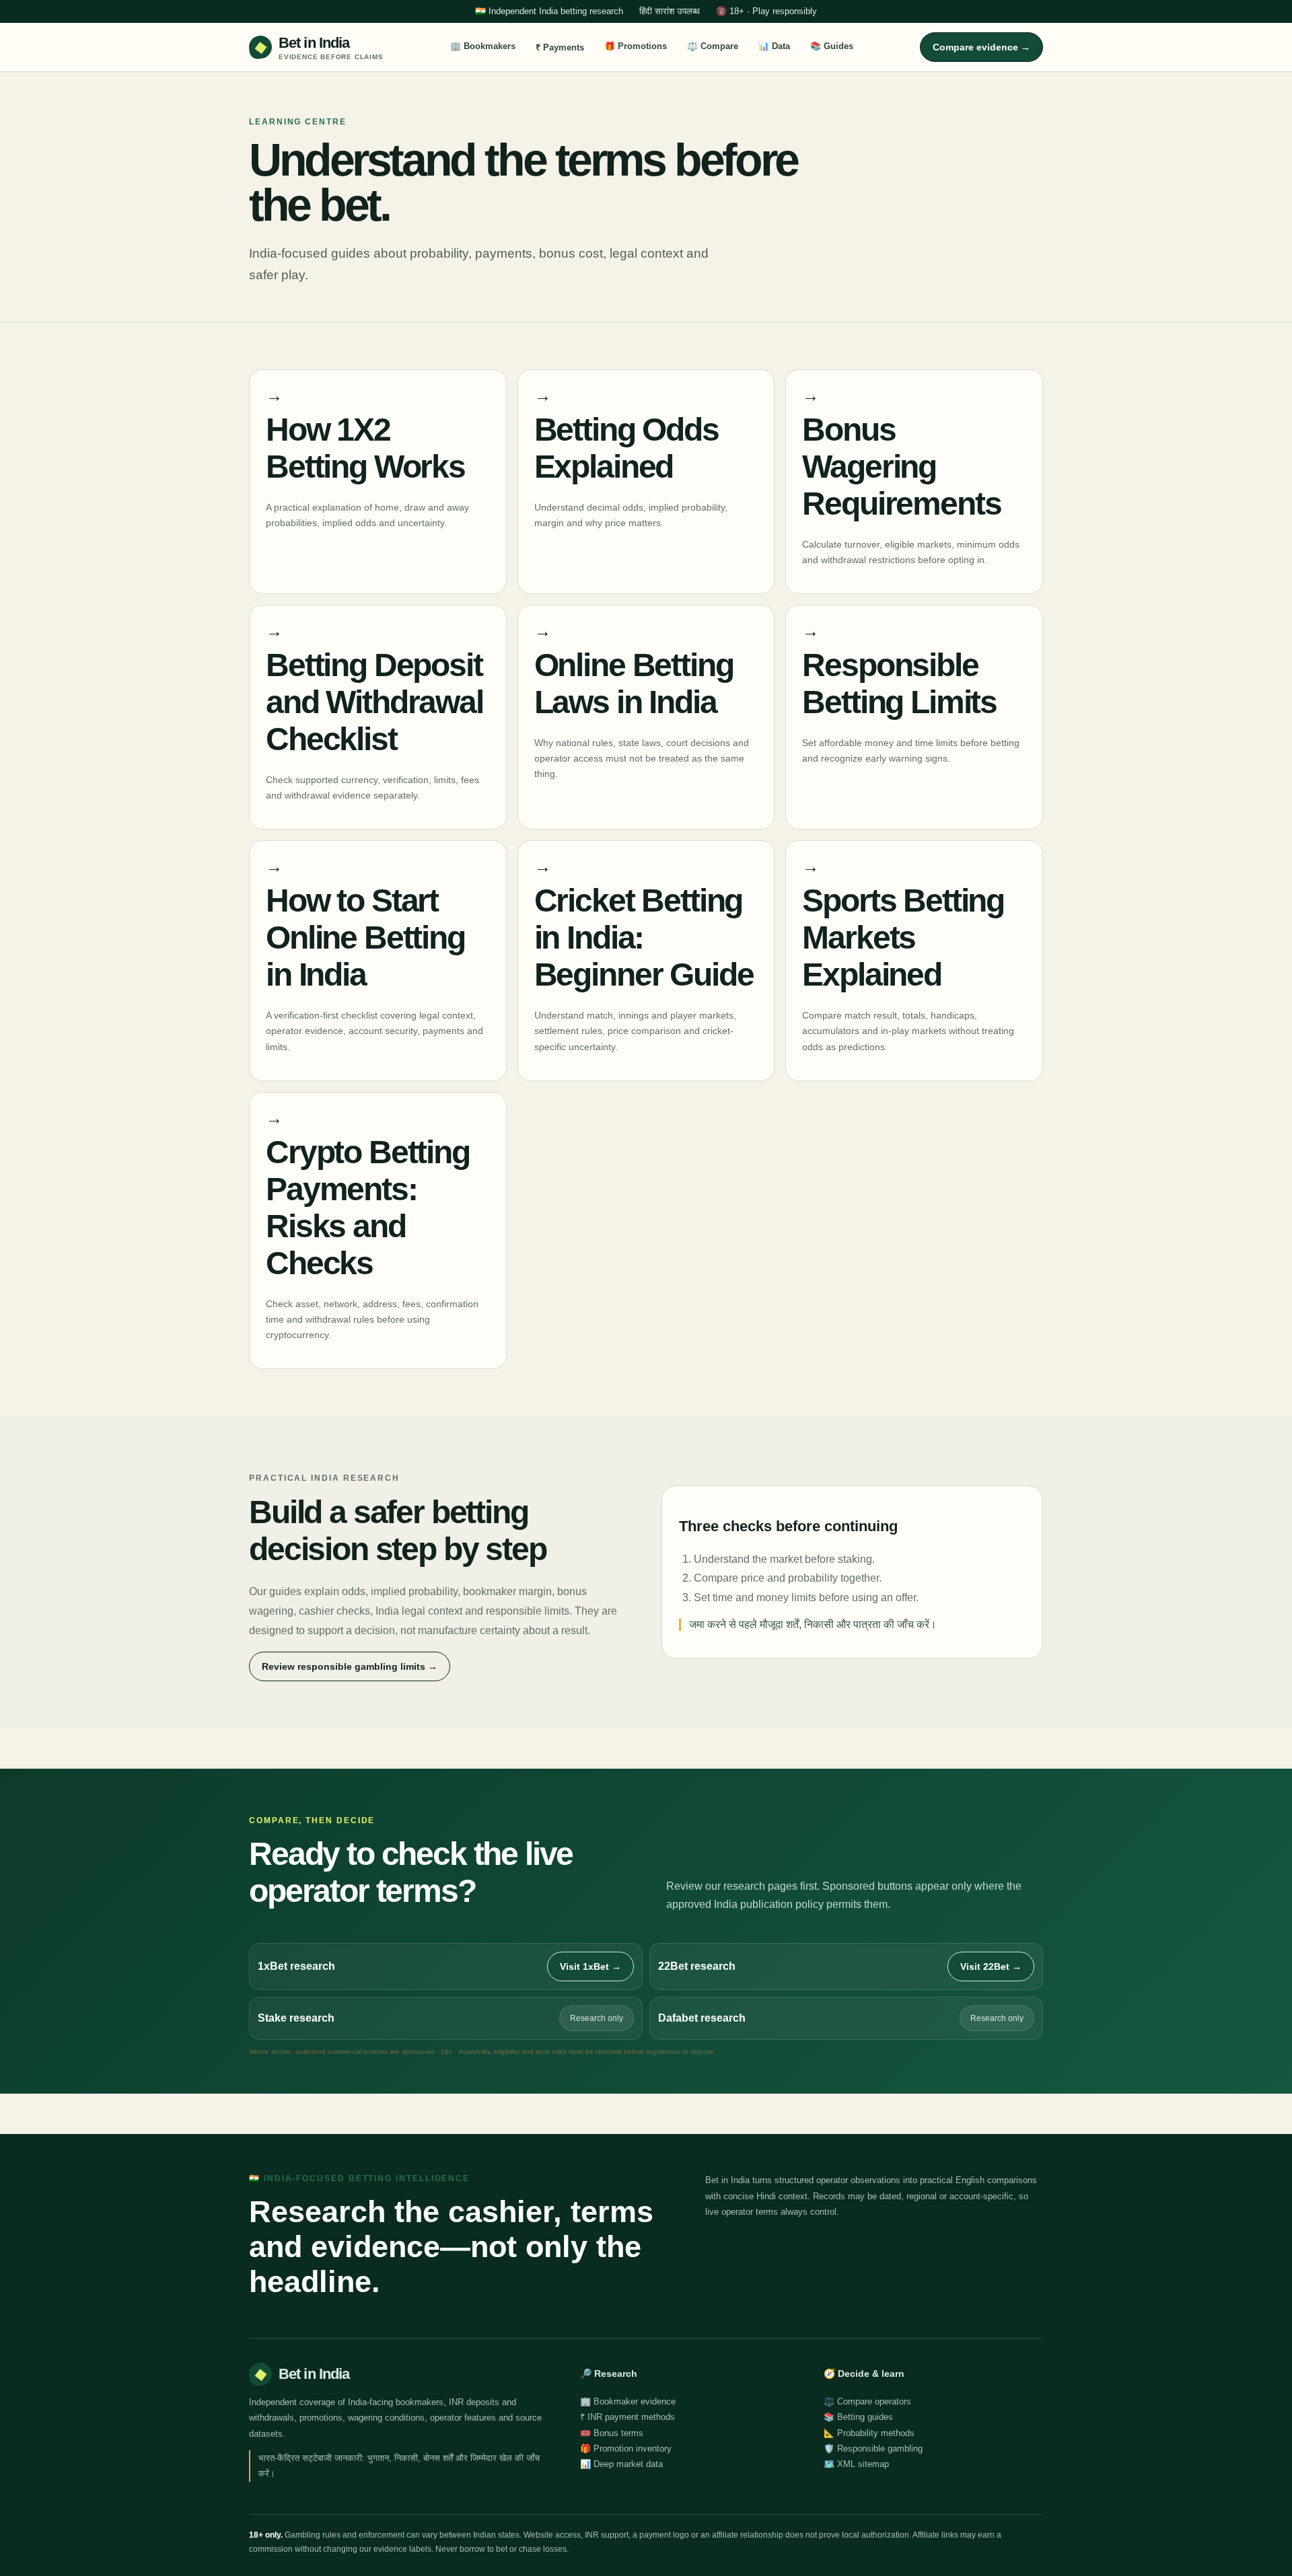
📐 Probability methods (869, 2433)
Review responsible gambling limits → (350, 1666)
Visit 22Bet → (991, 1966)
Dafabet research (702, 2018)
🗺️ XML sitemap (856, 2464)
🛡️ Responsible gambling (873, 2449)
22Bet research (697, 1966)
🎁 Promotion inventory (626, 2449)
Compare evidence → (981, 47)
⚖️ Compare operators (867, 2401)
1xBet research (296, 1966)
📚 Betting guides (858, 2417)
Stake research (296, 2018)
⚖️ (713, 46)
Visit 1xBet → (590, 1966)
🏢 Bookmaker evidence (628, 2401)
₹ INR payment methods (627, 2417)
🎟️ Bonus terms (612, 2433)
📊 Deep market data (621, 2464)
